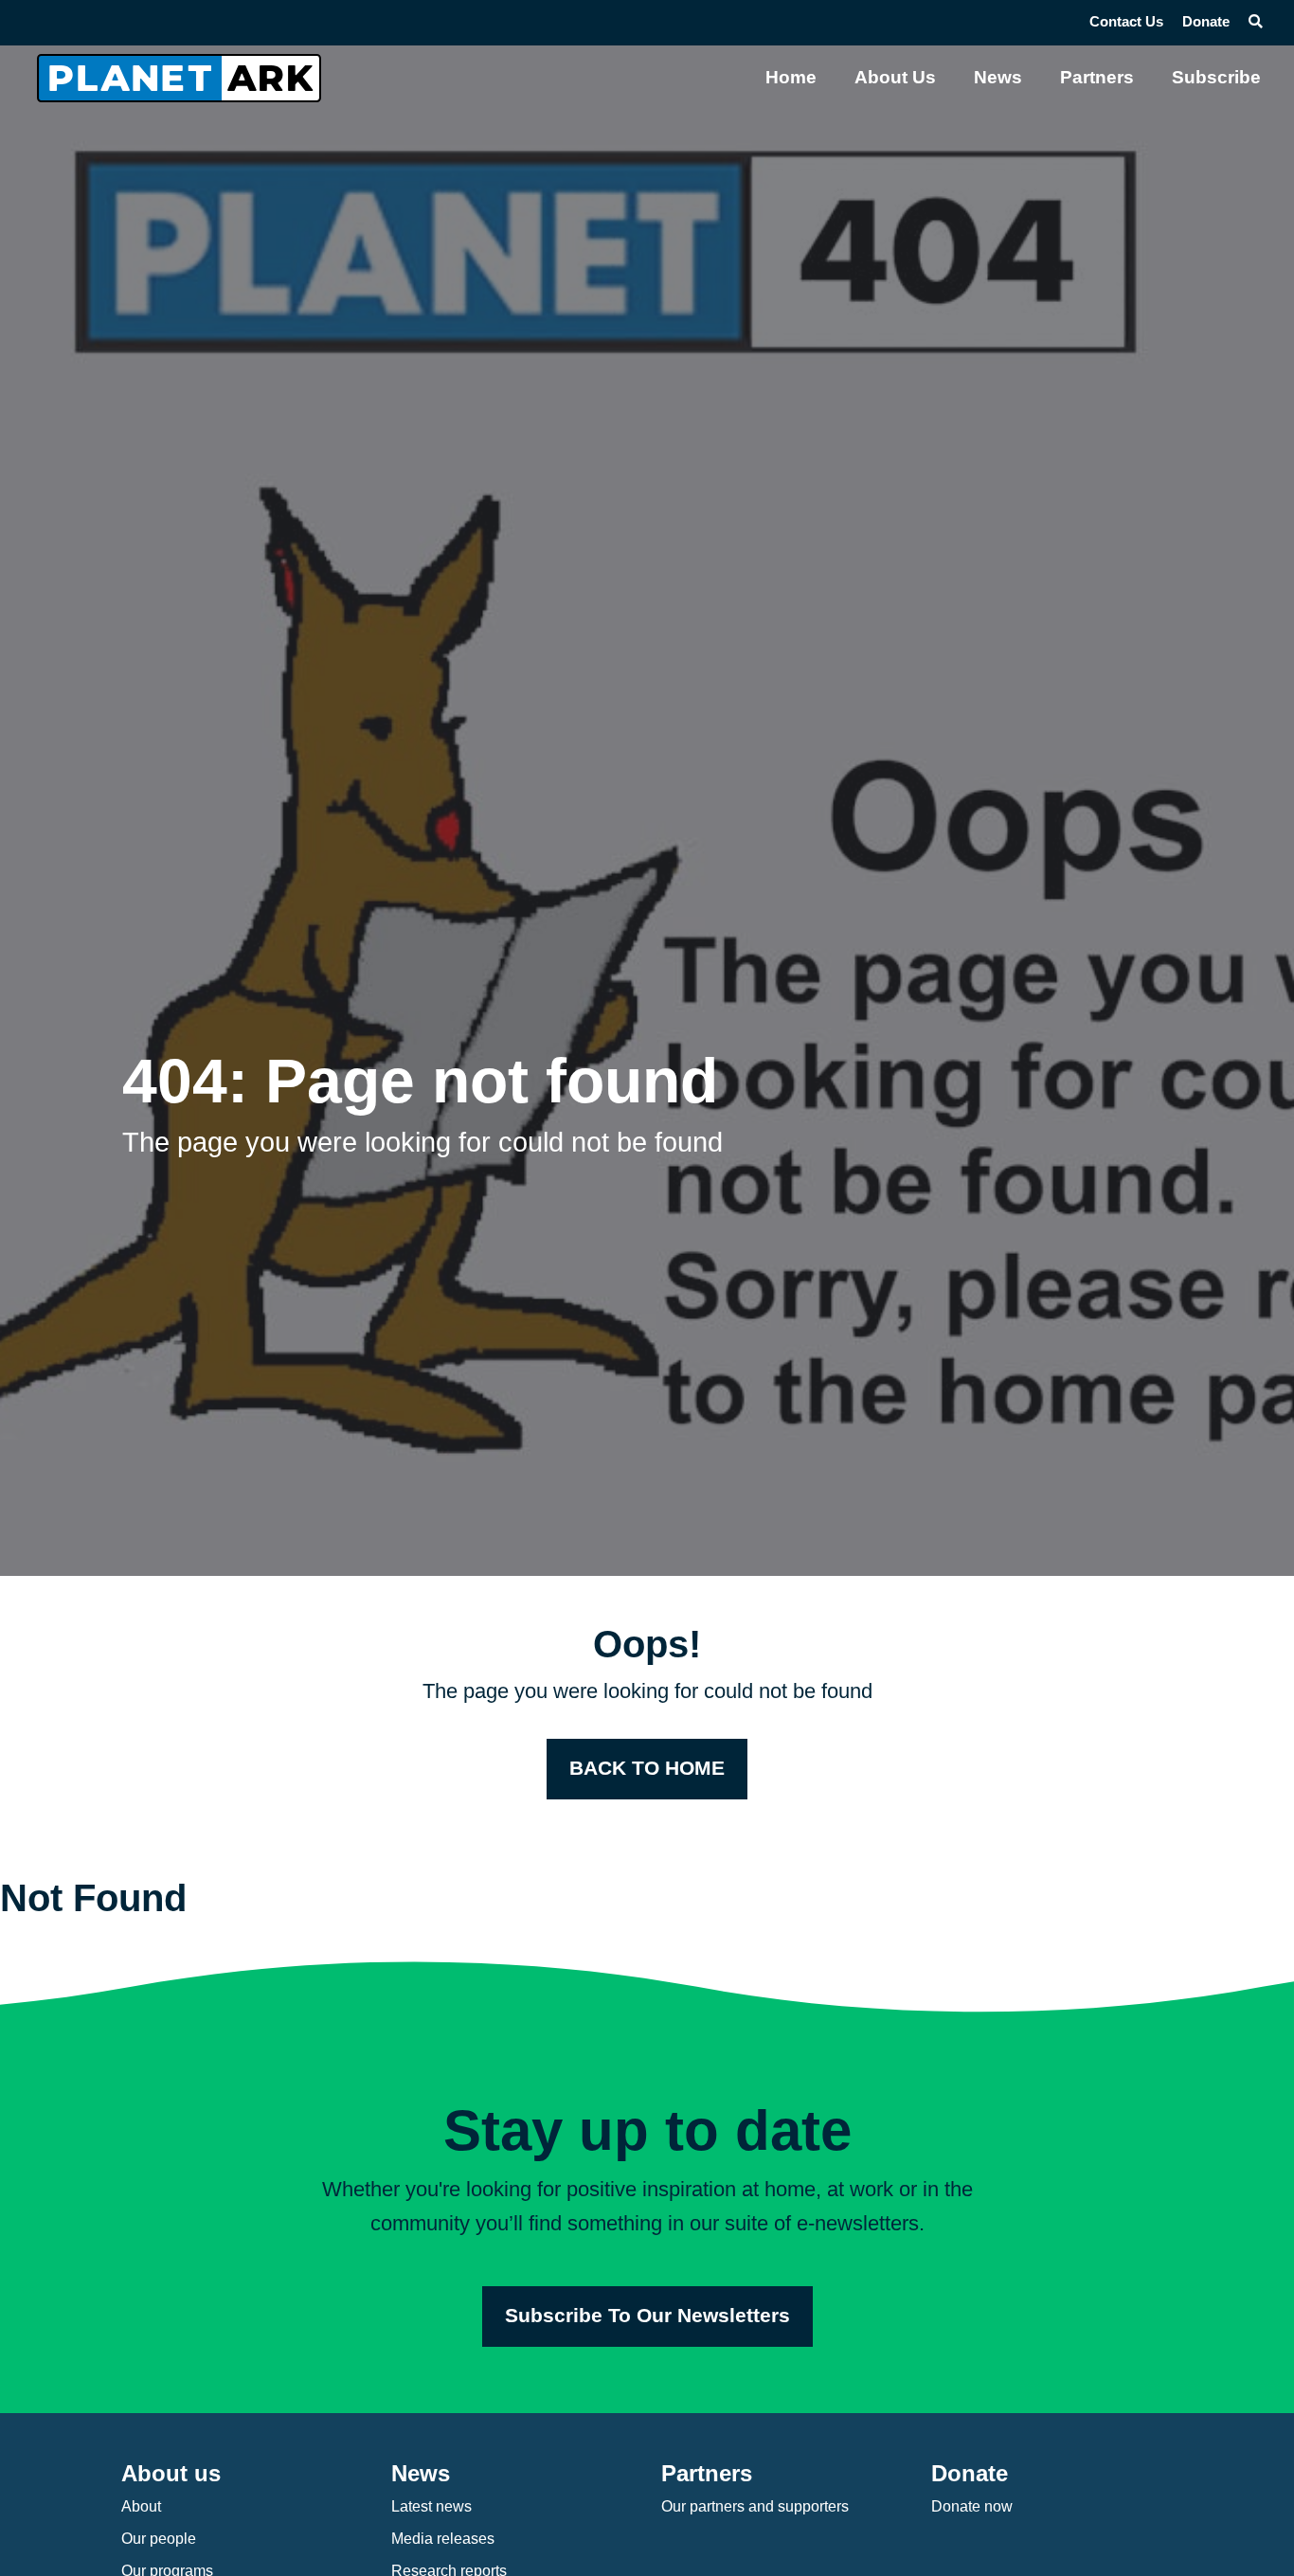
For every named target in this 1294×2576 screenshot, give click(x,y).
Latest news (431, 2506)
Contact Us (1126, 22)
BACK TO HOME (647, 1768)
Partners (1097, 77)
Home (791, 77)
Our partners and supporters (755, 2506)
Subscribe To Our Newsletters (647, 2316)
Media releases (443, 2539)
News (998, 77)
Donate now (972, 2506)
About (141, 2506)
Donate (1206, 22)
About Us (895, 77)
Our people (159, 2539)
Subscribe (1216, 77)
